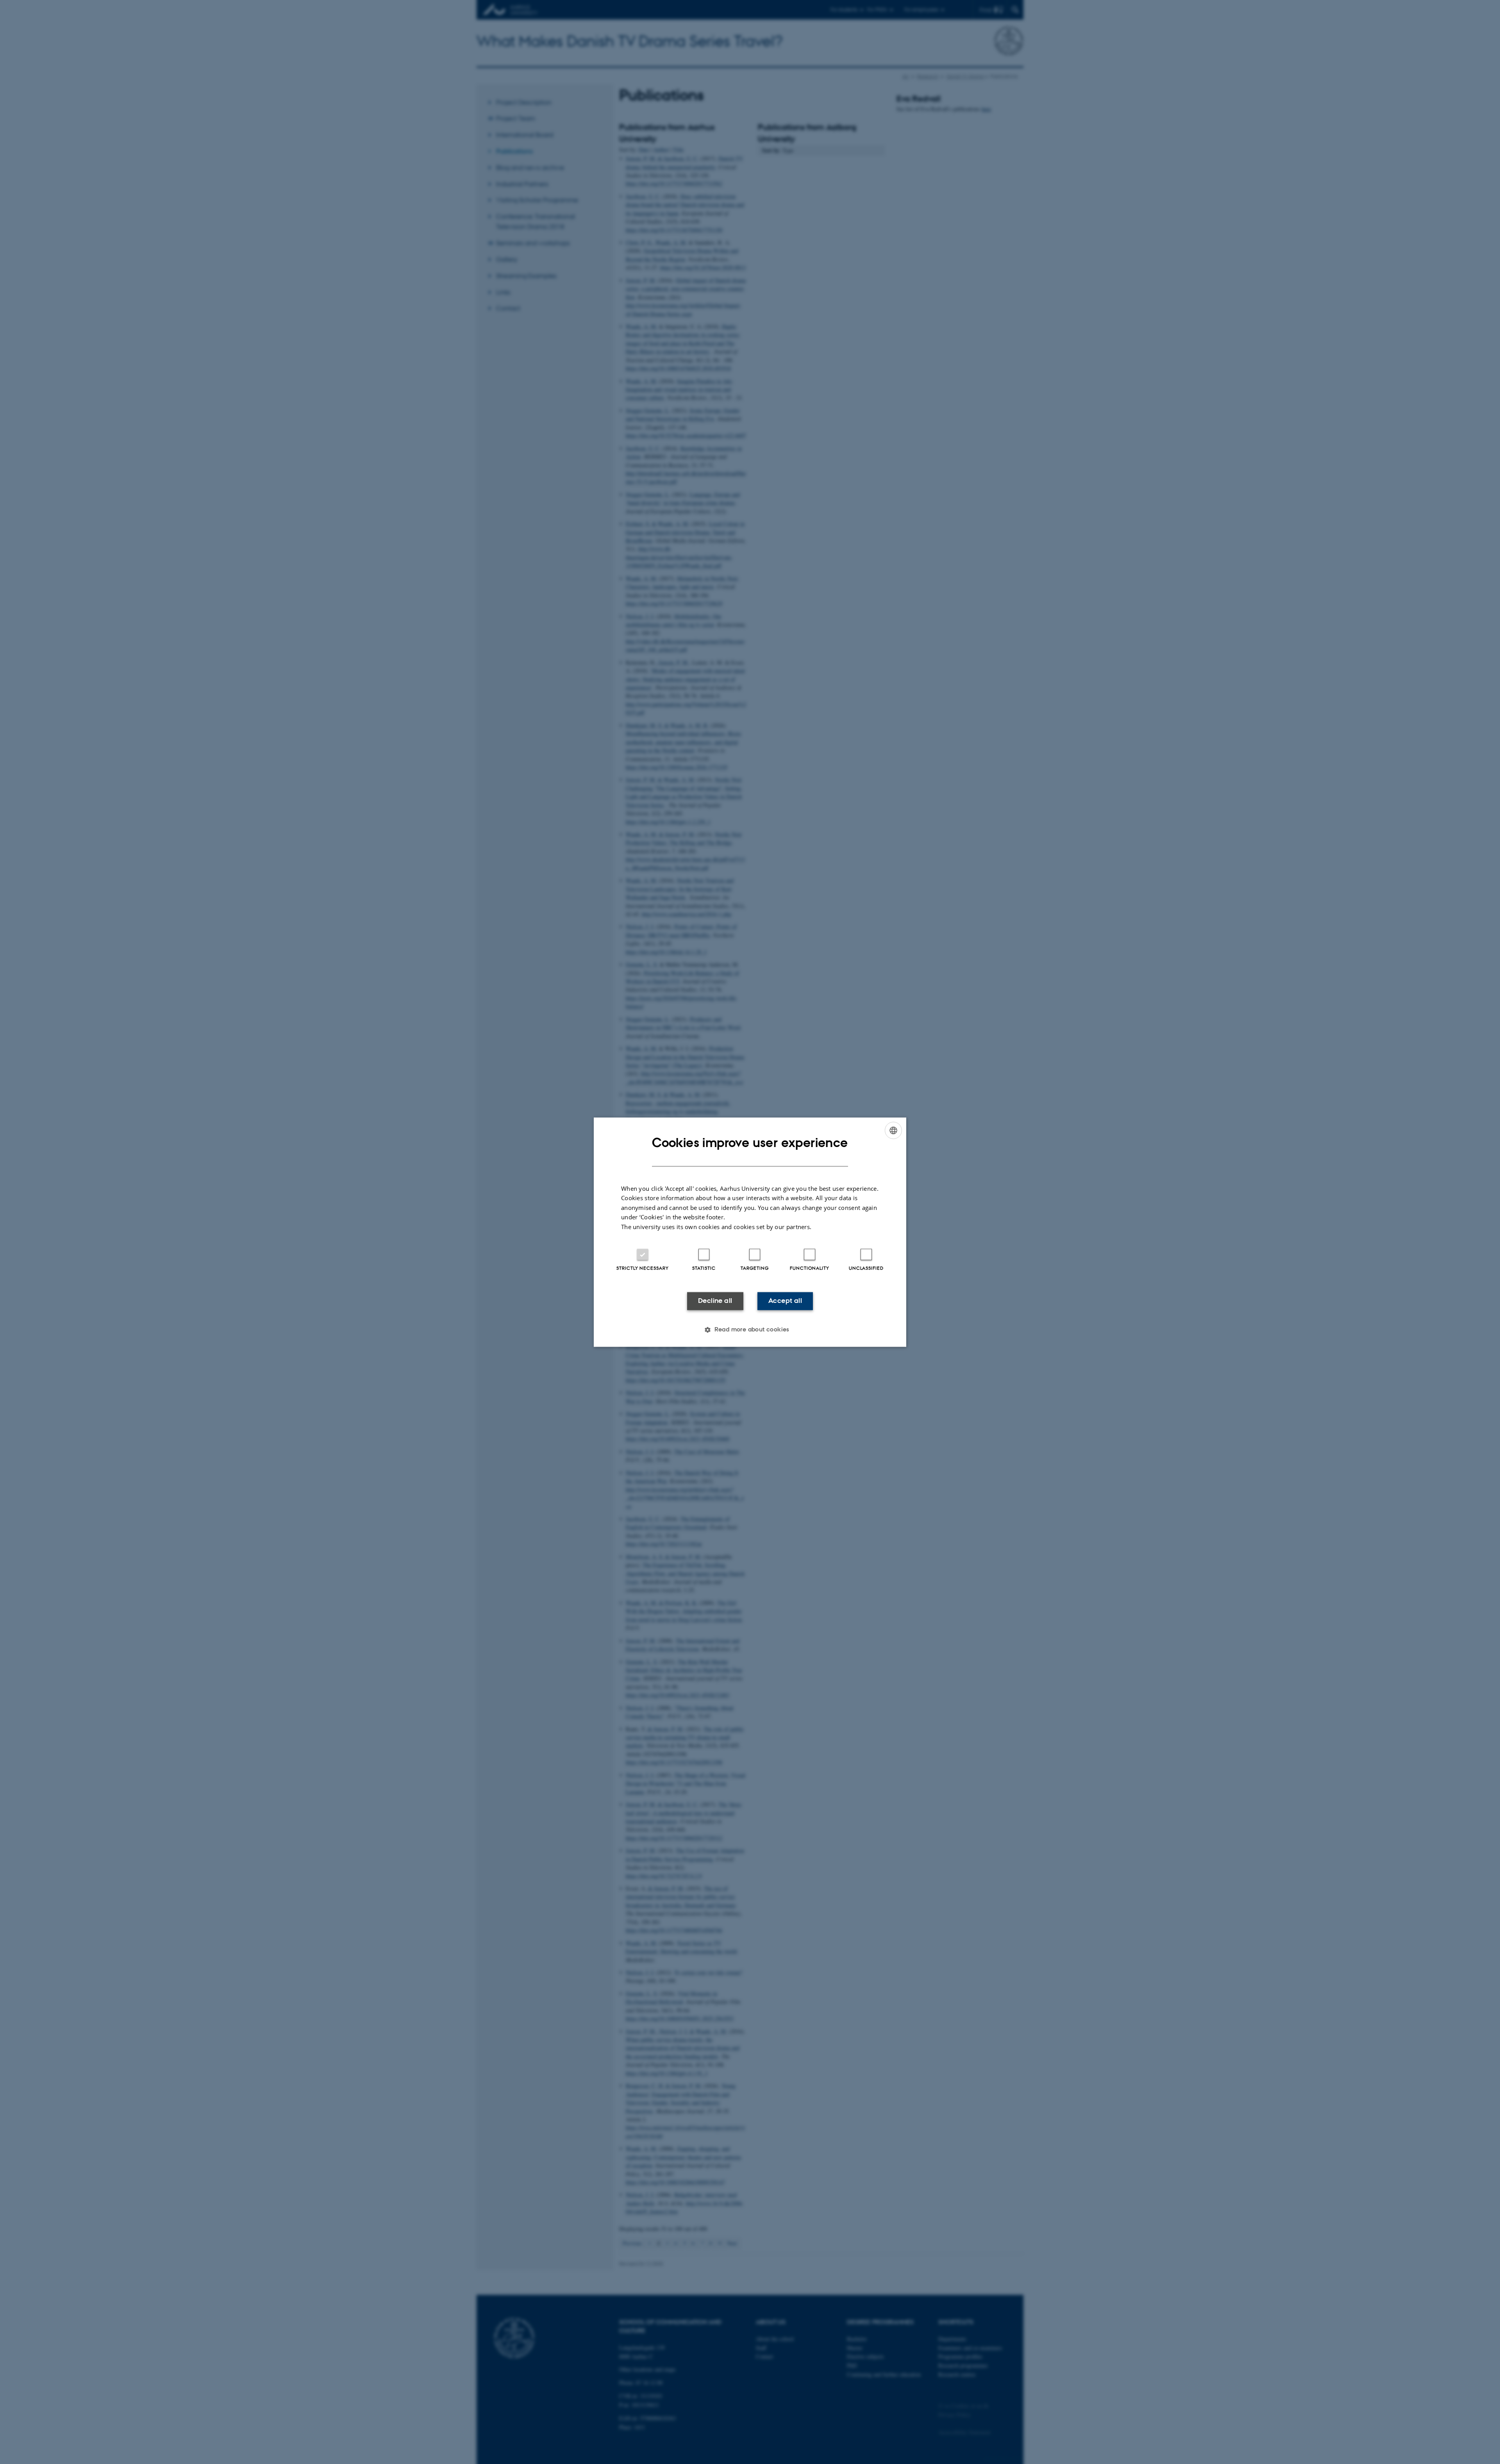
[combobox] (893, 1130)
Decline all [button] (715, 1301)
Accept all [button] (785, 1301)
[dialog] (750, 1232)
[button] (750, 1329)
